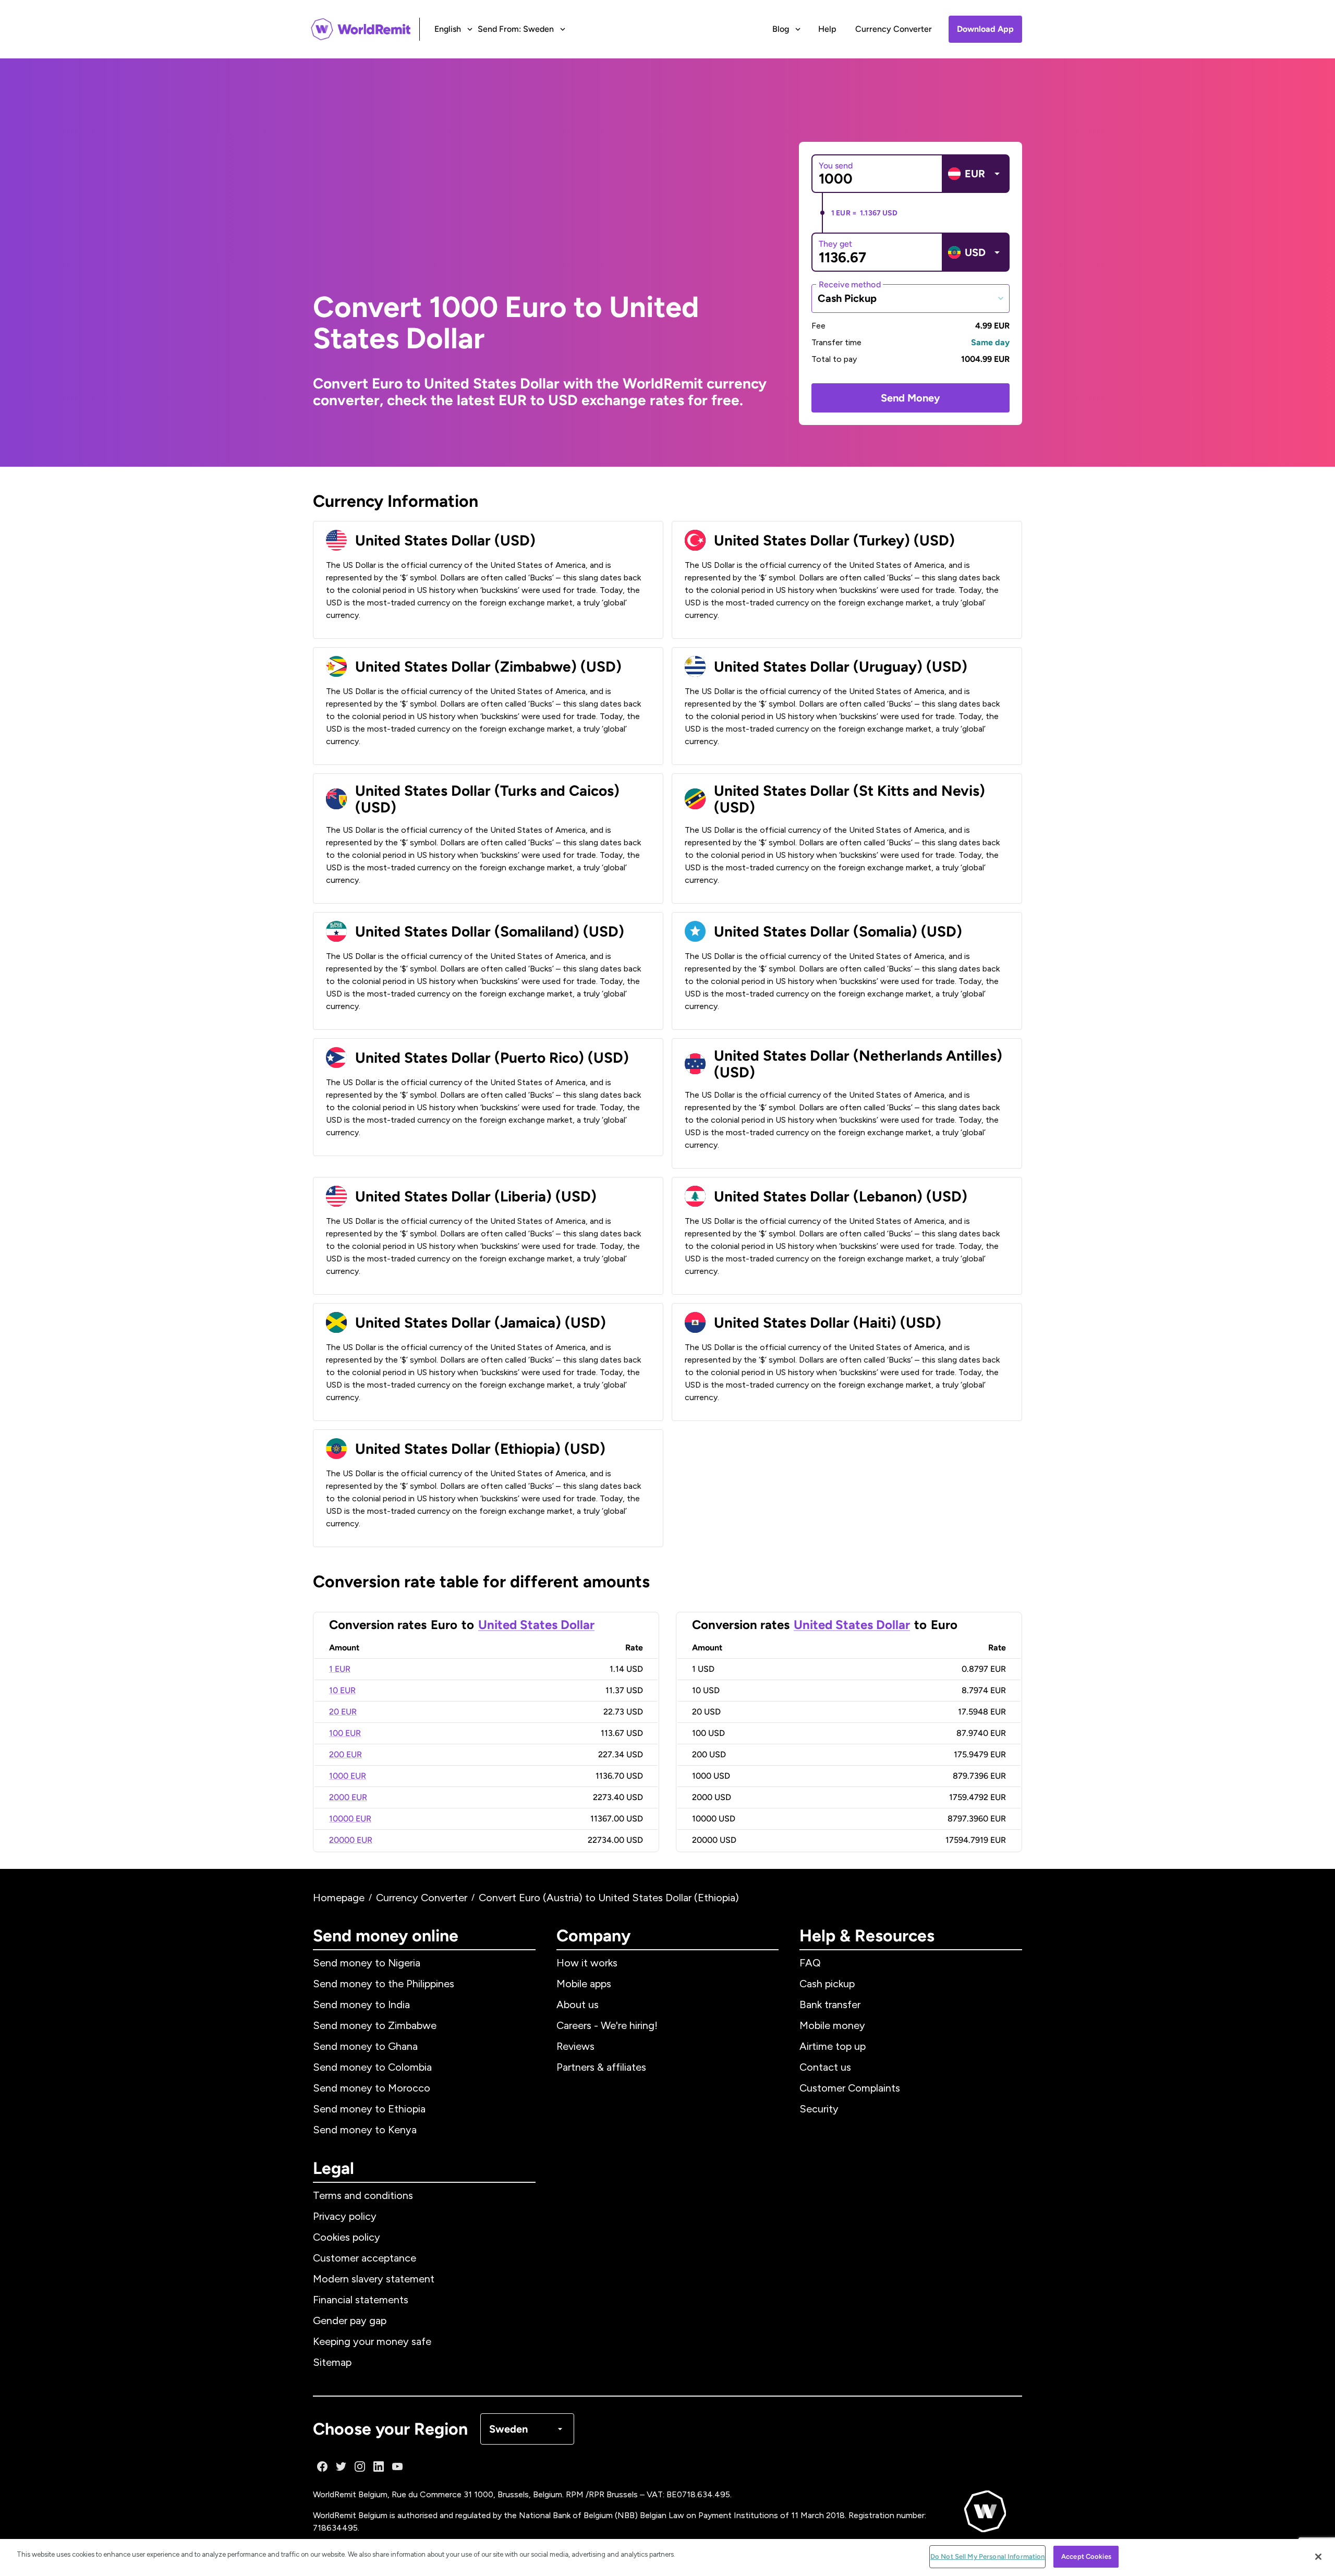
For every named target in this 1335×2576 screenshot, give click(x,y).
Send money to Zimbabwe (375, 2025)
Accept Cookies (1086, 2556)
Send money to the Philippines (384, 1984)
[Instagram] (360, 2466)
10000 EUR (350, 1819)
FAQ (810, 1963)
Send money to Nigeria (367, 1963)
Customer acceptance (365, 2258)
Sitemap (332, 2362)
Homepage (339, 1898)
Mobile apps (584, 1984)
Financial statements (361, 2300)
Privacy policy (345, 2216)
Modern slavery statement (374, 2279)
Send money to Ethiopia (369, 2109)
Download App (985, 29)
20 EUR (343, 1712)
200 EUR (345, 1754)
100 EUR (345, 1733)
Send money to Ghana (365, 2046)
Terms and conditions (363, 2195)
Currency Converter (894, 29)
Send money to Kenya (365, 2130)
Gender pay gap (350, 2320)
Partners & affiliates (601, 2067)
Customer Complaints (850, 2088)
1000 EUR (348, 1776)
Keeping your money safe (372, 2341)
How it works (587, 1963)
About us (578, 2004)
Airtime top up (833, 2046)
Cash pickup (827, 1984)
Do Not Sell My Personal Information (988, 2556)
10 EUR (342, 1690)
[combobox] (911, 298)
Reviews (575, 2046)
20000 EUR (351, 1840)
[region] (667, 2557)
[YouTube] (397, 2466)
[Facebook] (322, 2466)
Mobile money (832, 2025)
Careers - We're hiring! (607, 2025)
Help (827, 29)
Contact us (825, 2067)
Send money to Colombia (372, 2067)
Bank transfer (830, 2004)
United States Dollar (536, 1625)
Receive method (850, 284)
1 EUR (340, 1669)
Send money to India (361, 2004)
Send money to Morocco (372, 2088)
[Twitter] (341, 2466)
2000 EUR (348, 1797)
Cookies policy (347, 2237)
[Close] (1318, 2557)
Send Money (911, 398)
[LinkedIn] (379, 2466)
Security (819, 2109)
